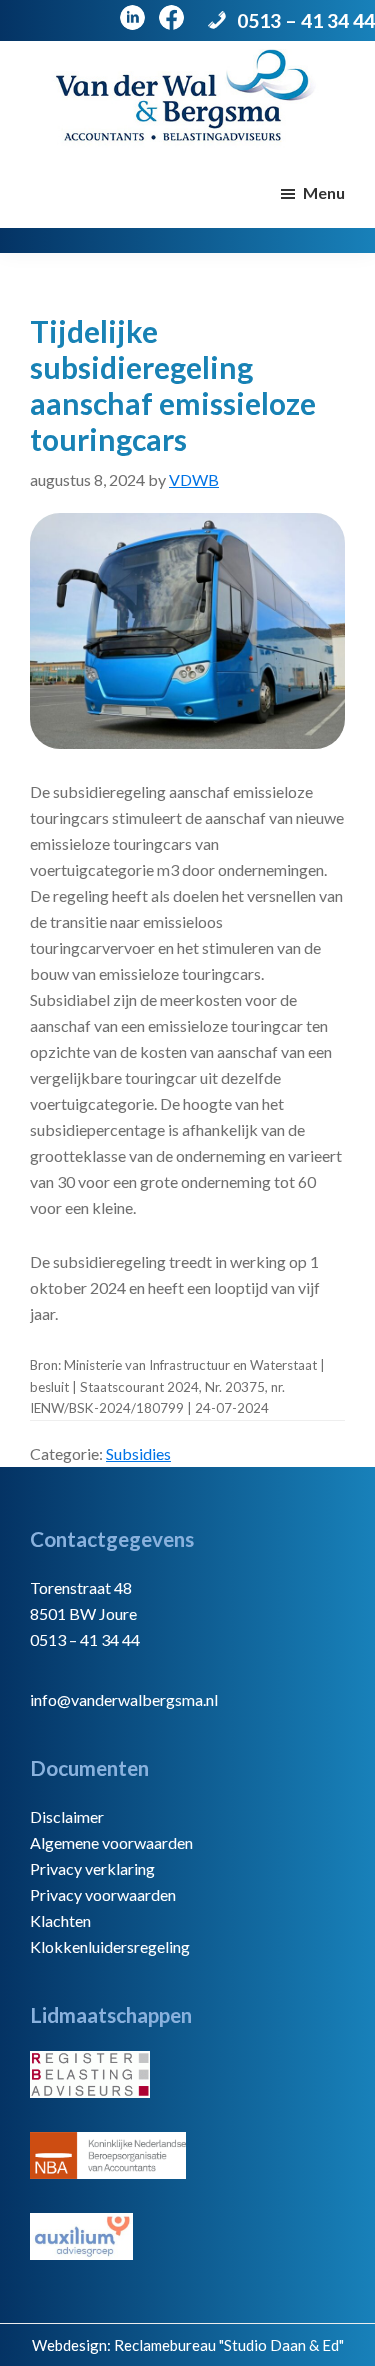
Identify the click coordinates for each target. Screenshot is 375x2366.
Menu (324, 192)
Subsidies (138, 1453)
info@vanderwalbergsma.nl (124, 1699)
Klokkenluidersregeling (110, 1946)
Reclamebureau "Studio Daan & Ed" (229, 2345)
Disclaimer (67, 1816)
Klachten (60, 1920)
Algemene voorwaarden (111, 1842)
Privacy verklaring (92, 1868)
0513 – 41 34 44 (306, 20)
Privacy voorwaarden (103, 1894)
